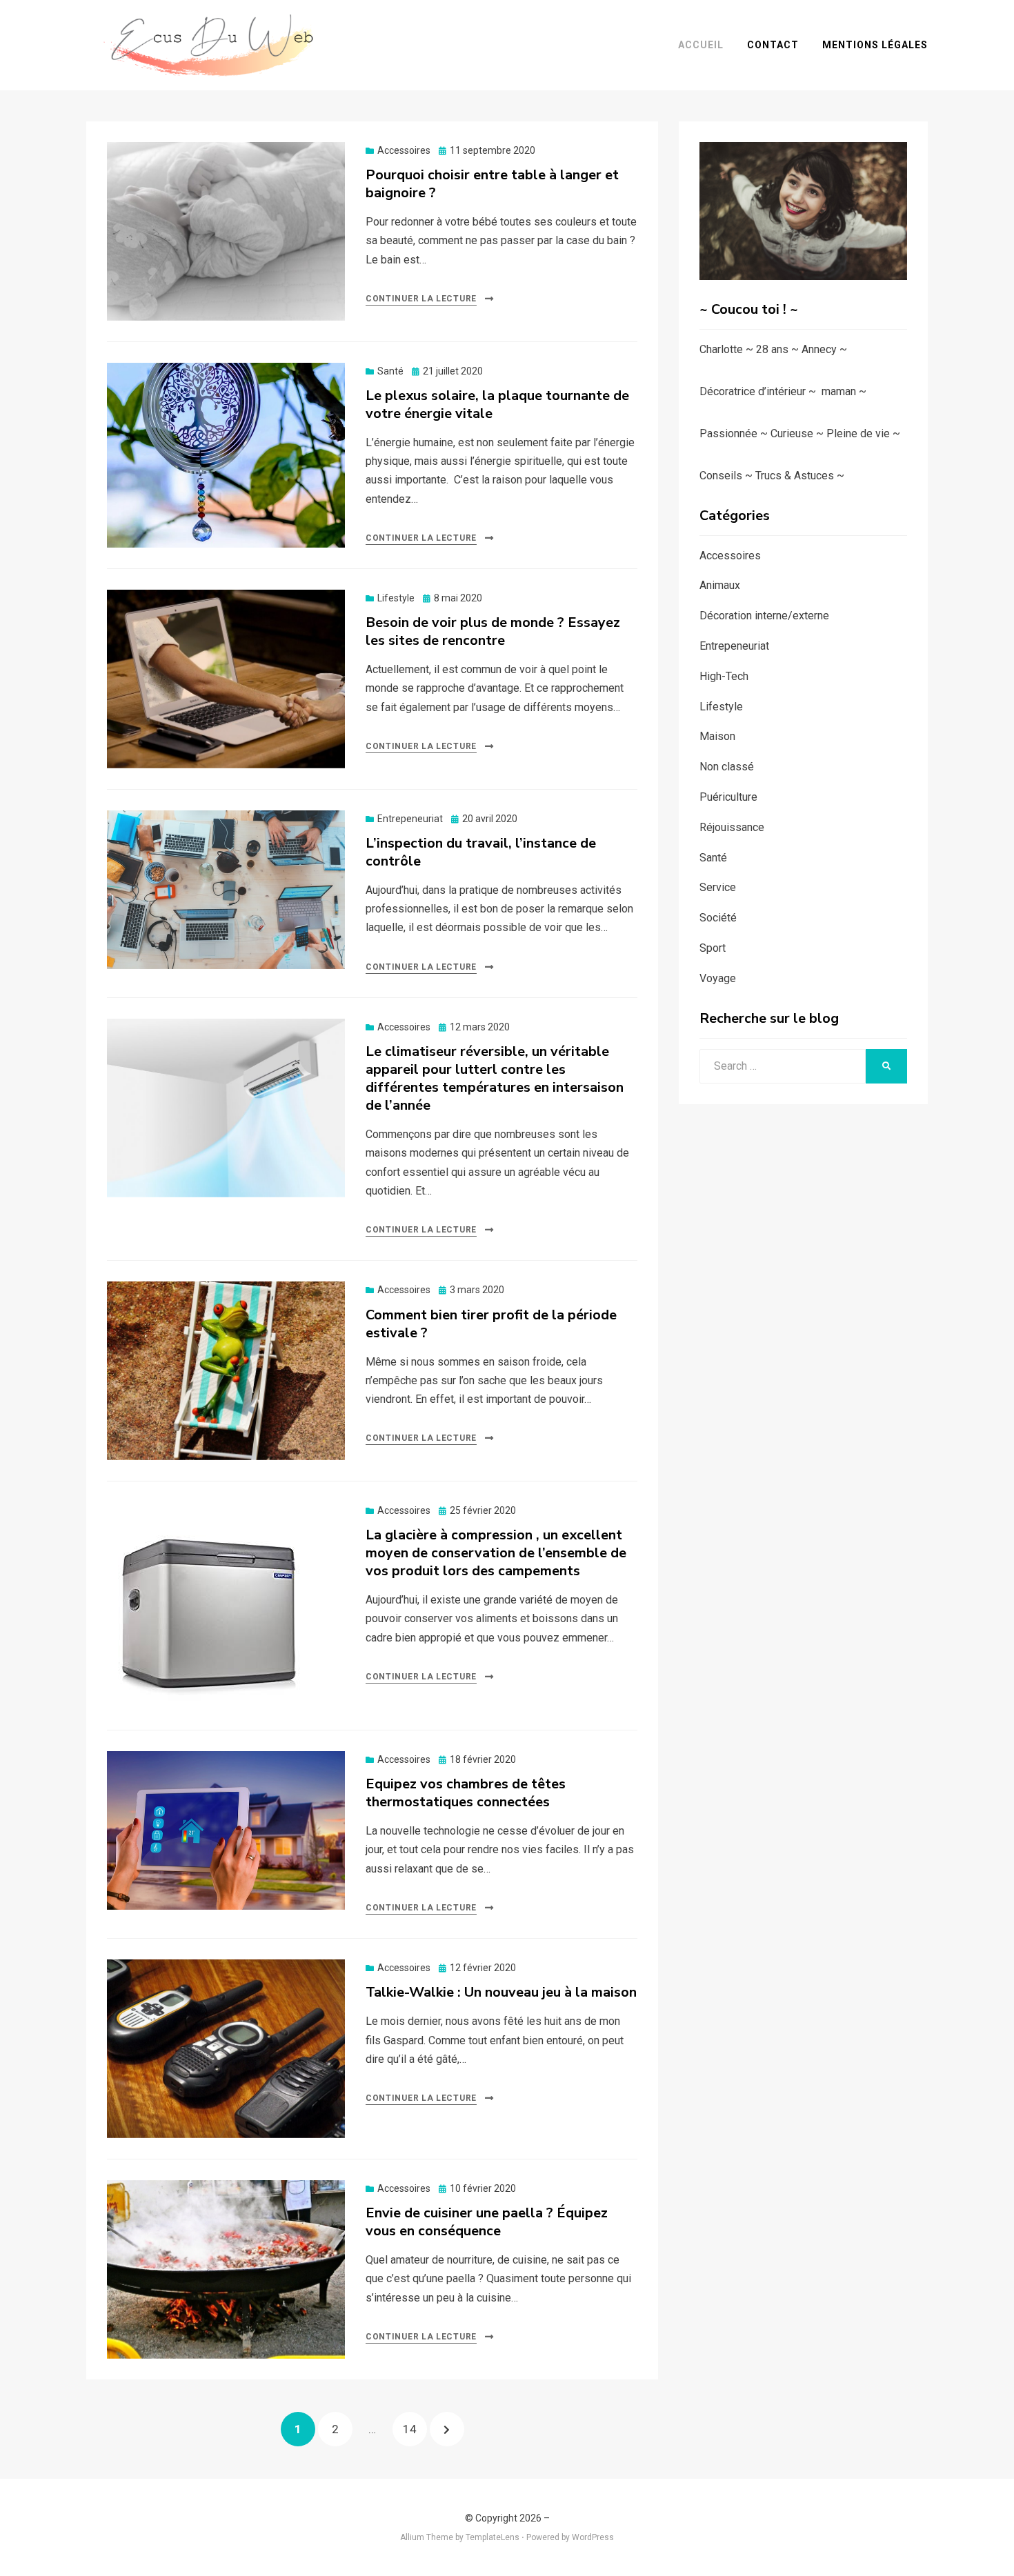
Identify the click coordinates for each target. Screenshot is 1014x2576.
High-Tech (724, 676)
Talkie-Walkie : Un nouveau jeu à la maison (501, 1992)
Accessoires (404, 150)
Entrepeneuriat (410, 819)
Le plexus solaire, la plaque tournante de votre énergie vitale (497, 405)
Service (718, 887)
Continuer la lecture (421, 299)
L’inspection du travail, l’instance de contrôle (481, 852)
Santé (390, 371)
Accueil (701, 45)
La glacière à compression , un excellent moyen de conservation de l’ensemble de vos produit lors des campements (496, 1553)
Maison (717, 736)
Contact (773, 45)
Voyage (718, 978)
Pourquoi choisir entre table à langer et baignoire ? (492, 184)
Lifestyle (396, 598)
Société (718, 918)
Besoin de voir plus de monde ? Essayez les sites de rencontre (493, 631)
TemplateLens (493, 2537)
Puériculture (728, 797)
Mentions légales (875, 45)
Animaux (720, 585)
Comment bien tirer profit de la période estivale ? (491, 1324)
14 (415, 2429)
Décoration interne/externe (764, 616)
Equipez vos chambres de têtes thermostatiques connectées (466, 1793)
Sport (713, 948)
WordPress (593, 2537)
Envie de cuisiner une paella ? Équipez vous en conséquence (487, 2222)
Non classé (727, 767)
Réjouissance (732, 827)
